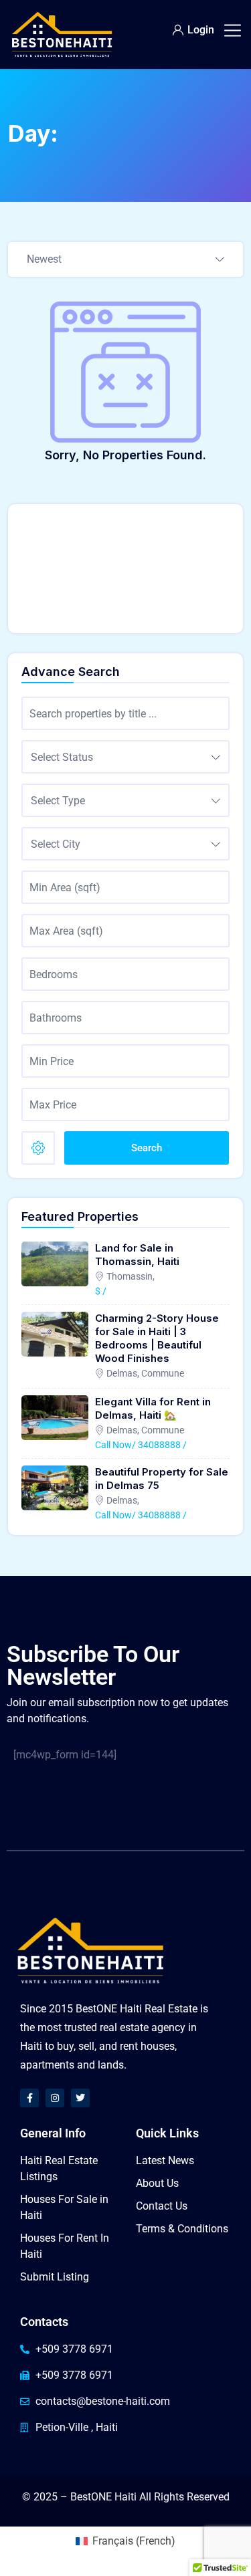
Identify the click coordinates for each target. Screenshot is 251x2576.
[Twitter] (80, 2098)
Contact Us (162, 2206)
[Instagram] (55, 2098)
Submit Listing (55, 2277)
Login (201, 30)
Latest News (165, 2160)
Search (147, 1148)
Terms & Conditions (182, 2229)
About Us (157, 2183)
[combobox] (125, 260)
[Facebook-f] (29, 2098)
